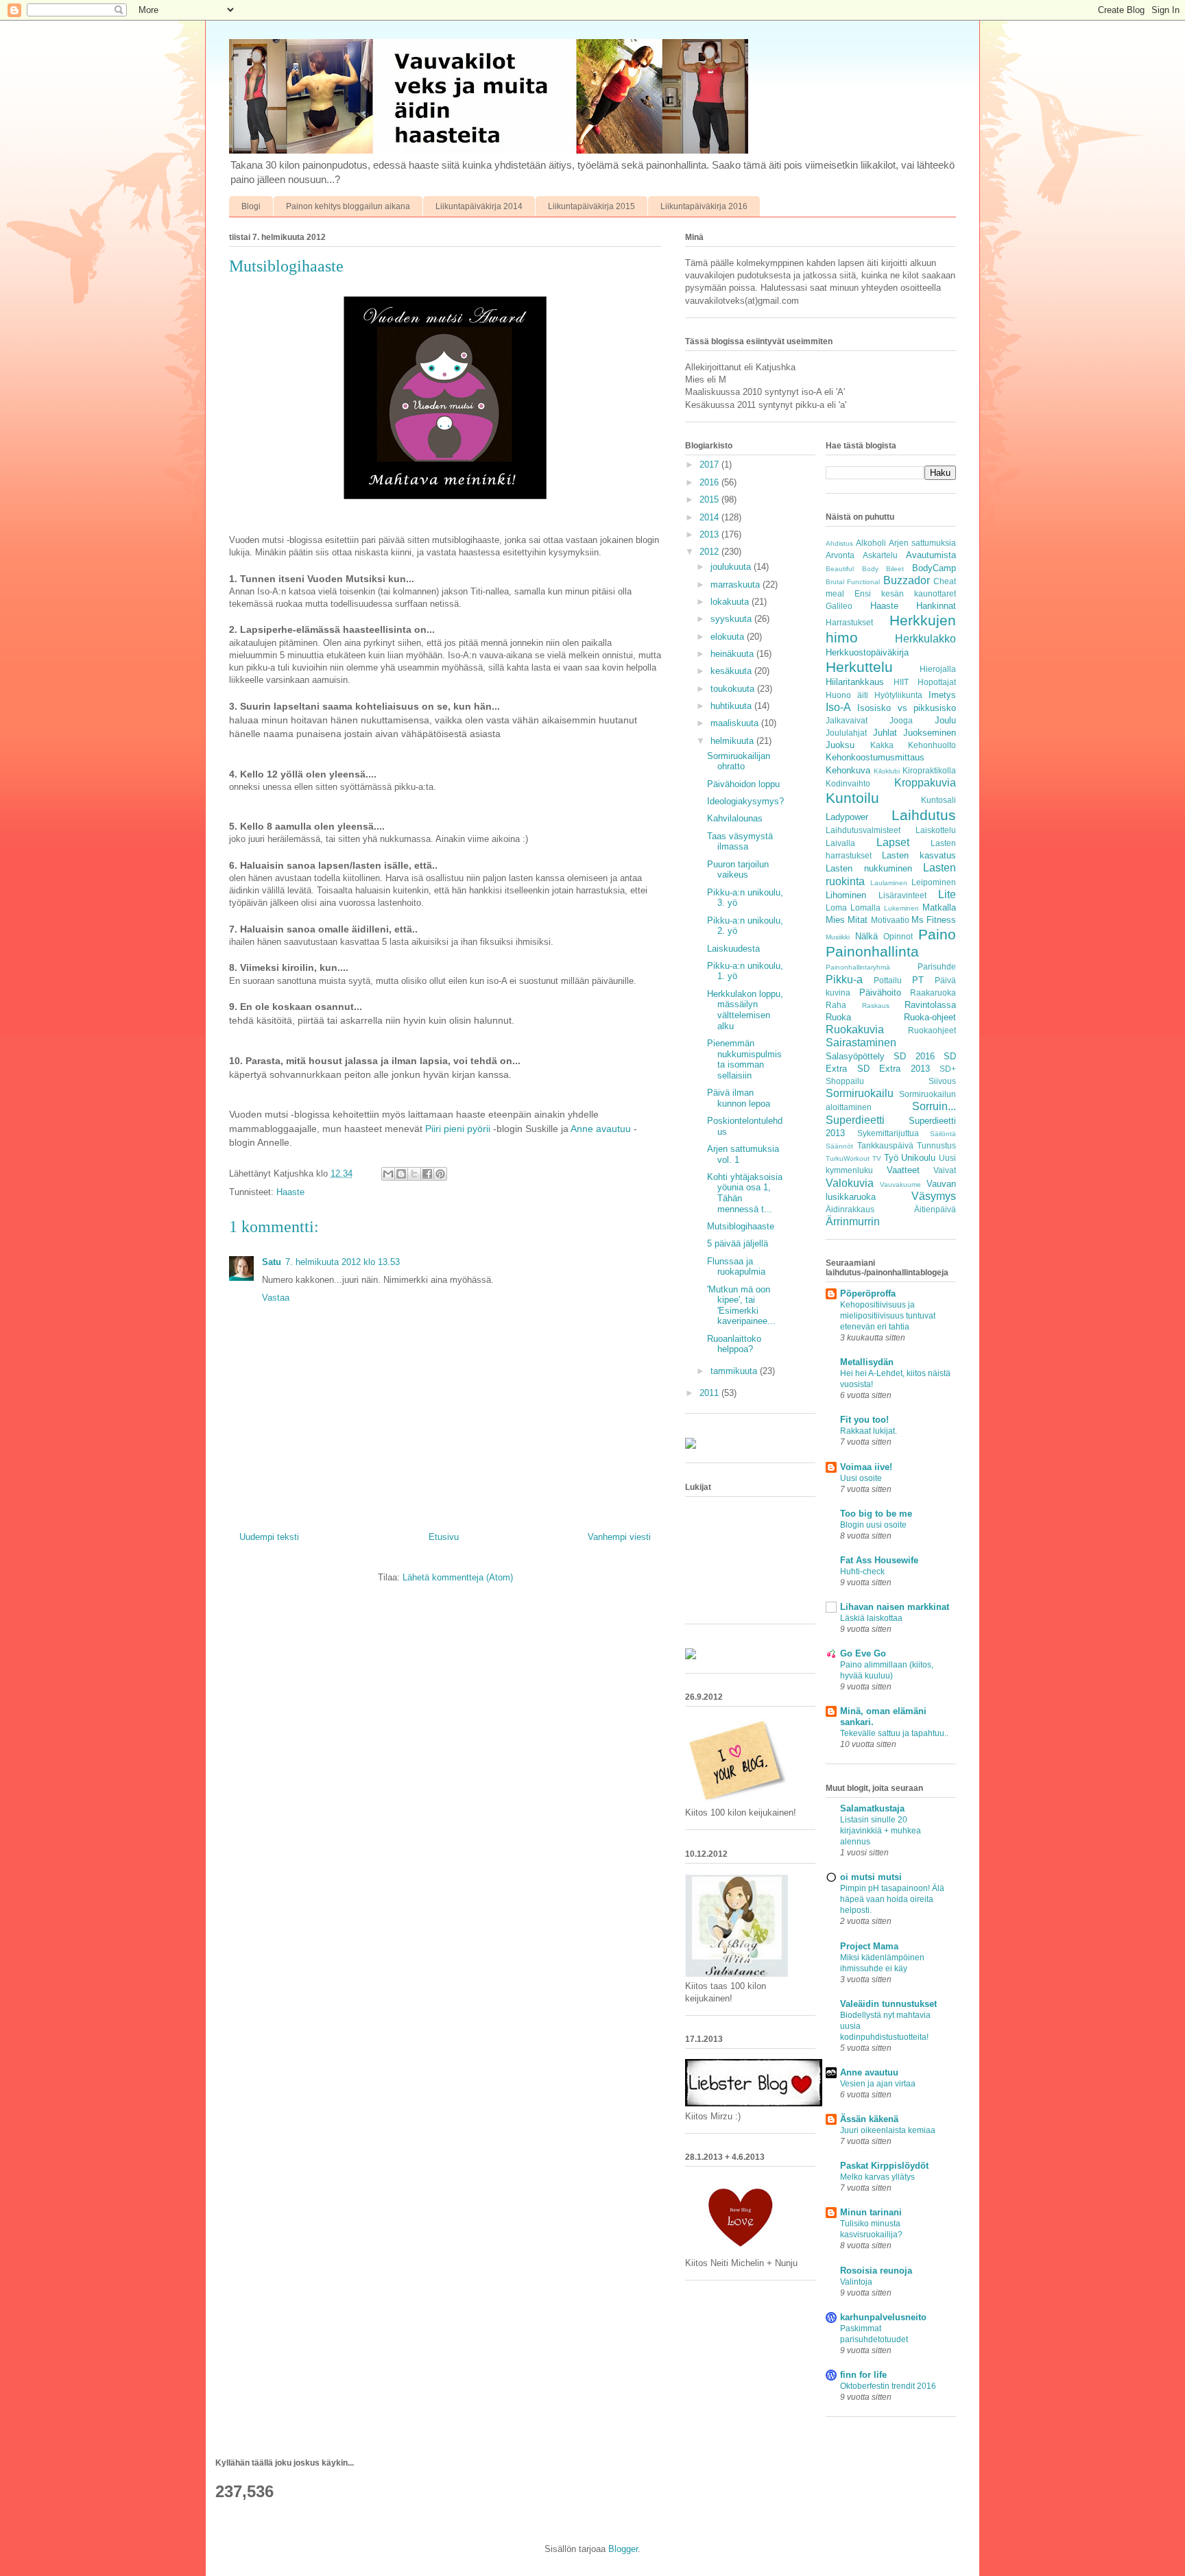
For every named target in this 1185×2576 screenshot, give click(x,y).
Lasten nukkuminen (869, 868)
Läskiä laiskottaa (871, 1618)
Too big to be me (876, 1514)
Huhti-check (862, 1572)
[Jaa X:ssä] (414, 1174)
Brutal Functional (853, 582)
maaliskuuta (736, 723)
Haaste (290, 1192)
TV (877, 1158)
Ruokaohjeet (932, 1030)
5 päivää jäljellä (738, 1243)
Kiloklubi (887, 771)
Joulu (945, 720)
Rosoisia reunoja (876, 2271)
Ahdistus (839, 543)
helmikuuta (733, 741)
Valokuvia (850, 1183)
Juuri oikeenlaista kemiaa (888, 2130)
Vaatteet (903, 1170)
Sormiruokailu (860, 1093)
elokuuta (729, 637)
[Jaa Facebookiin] (427, 1174)
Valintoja (856, 2282)
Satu (272, 1262)
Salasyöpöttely (855, 1056)
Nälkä (866, 936)
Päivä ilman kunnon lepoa (739, 1098)
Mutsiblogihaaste (741, 1226)
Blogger (623, 2549)
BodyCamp (934, 568)
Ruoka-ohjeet (930, 1017)
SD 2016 (914, 1056)
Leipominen (934, 882)
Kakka (882, 745)
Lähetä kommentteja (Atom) (458, 1577)
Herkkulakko (925, 639)
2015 (710, 499)
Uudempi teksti (269, 1537)
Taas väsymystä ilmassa (740, 842)
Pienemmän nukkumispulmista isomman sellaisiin (744, 1059)
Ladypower (847, 817)
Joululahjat (846, 733)
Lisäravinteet (902, 895)
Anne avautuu (601, 1129)
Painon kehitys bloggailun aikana (348, 206)
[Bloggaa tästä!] (401, 1174)
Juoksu (840, 745)
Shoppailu (845, 1081)
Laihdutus (924, 815)
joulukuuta (732, 567)
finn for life (863, 2375)
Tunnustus (936, 1145)
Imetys (942, 695)
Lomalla (865, 907)
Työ (891, 1158)
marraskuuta (737, 585)
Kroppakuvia (925, 783)
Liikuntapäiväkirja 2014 (479, 206)
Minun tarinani (871, 2212)
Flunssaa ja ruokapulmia (736, 1267)
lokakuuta (731, 602)
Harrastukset (849, 622)
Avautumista (931, 555)
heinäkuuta (733, 654)
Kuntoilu (852, 798)
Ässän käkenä (869, 2119)
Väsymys (934, 1196)
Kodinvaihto (848, 783)
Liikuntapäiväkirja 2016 (704, 206)
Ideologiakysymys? (745, 801)
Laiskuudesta (733, 949)
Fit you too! (864, 1420)
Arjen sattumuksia (922, 543)
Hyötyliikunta (898, 695)
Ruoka (838, 1017)
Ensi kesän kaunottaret (905, 593)
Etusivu (444, 1537)
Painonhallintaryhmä (858, 967)
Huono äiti (847, 695)
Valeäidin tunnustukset (888, 2004)
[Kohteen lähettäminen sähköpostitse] (388, 1174)
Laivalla (840, 843)
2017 (710, 465)
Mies (835, 920)
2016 (710, 482)
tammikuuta (735, 1371)
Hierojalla (938, 669)
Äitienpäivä (935, 1209)
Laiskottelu (936, 830)
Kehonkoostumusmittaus (875, 757)
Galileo (839, 606)
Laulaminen (889, 883)
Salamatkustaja (872, 1808)
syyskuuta (732, 619)
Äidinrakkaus (850, 1209)
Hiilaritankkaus (855, 682)
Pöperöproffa (868, 1293)
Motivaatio (890, 920)
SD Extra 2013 (894, 1069)
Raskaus (876, 1006)
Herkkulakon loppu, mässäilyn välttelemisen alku (745, 1010)
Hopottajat (937, 682)
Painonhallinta (872, 951)
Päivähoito (880, 992)
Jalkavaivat (847, 720)
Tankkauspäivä (885, 1145)
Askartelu (880, 555)
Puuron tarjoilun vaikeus (738, 870)
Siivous (942, 1081)
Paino (937, 934)
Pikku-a (844, 979)
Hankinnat (936, 606)
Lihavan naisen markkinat (895, 1607)
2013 (710, 534)
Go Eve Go (863, 1653)
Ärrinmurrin (853, 1221)
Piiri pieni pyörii (458, 1129)
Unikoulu (918, 1158)
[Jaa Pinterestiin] (440, 1174)
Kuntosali (938, 800)
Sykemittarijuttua (888, 1133)
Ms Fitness (934, 920)
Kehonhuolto (932, 745)
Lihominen (846, 895)
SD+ (948, 1069)
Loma (836, 907)
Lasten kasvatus (919, 855)
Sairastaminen (861, 1043)
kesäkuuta (732, 671)
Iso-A (838, 707)
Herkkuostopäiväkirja (867, 652)
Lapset (893, 842)
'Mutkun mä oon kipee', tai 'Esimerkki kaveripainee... (741, 1305)
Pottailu (888, 980)
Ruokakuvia (855, 1030)
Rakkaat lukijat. (869, 1431)
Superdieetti (855, 1120)
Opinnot (898, 936)
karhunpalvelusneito (883, 2317)
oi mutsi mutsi (871, 1877)
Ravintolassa (930, 1005)
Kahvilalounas (735, 818)
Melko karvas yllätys (877, 2177)
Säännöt (839, 1146)
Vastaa (276, 1298)
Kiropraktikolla (929, 770)
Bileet (895, 569)
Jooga (901, 720)
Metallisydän (867, 1362)
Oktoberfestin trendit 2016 (888, 2386)
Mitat (858, 920)
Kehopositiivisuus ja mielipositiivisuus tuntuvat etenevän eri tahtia (888, 1316)
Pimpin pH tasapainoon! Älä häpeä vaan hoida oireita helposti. (892, 1899)
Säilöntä (943, 1134)
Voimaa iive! (866, 1467)
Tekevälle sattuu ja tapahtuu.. (894, 1733)
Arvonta (840, 555)
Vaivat (945, 1170)
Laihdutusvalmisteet (863, 830)
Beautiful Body (852, 569)
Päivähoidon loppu (743, 784)
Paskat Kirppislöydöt (884, 2166)
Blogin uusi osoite (873, 1525)
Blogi (251, 206)
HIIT (901, 682)
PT (918, 980)
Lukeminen (901, 908)
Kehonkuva (848, 770)
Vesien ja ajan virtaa (878, 2084)
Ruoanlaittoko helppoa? (734, 1344)
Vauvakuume (900, 1184)
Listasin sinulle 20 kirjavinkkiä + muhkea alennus (881, 1831)
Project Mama (869, 1946)
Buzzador (907, 580)
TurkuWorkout (848, 1158)
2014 (710, 517)
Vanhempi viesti (619, 1537)
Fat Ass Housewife (879, 1560)
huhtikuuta (732, 706)
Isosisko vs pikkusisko (907, 708)
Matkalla (939, 907)
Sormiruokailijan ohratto (739, 761)
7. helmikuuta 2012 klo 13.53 (343, 1262)
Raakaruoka (933, 992)
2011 (710, 1393)
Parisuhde (937, 966)
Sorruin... (934, 1106)
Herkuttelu (859, 667)
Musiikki (838, 937)
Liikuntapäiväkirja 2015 (591, 206)
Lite (947, 894)
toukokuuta (734, 689)
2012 (710, 552)
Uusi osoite (861, 1478)
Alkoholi (871, 543)
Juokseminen (930, 733)
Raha (836, 1005)
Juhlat (885, 733)
